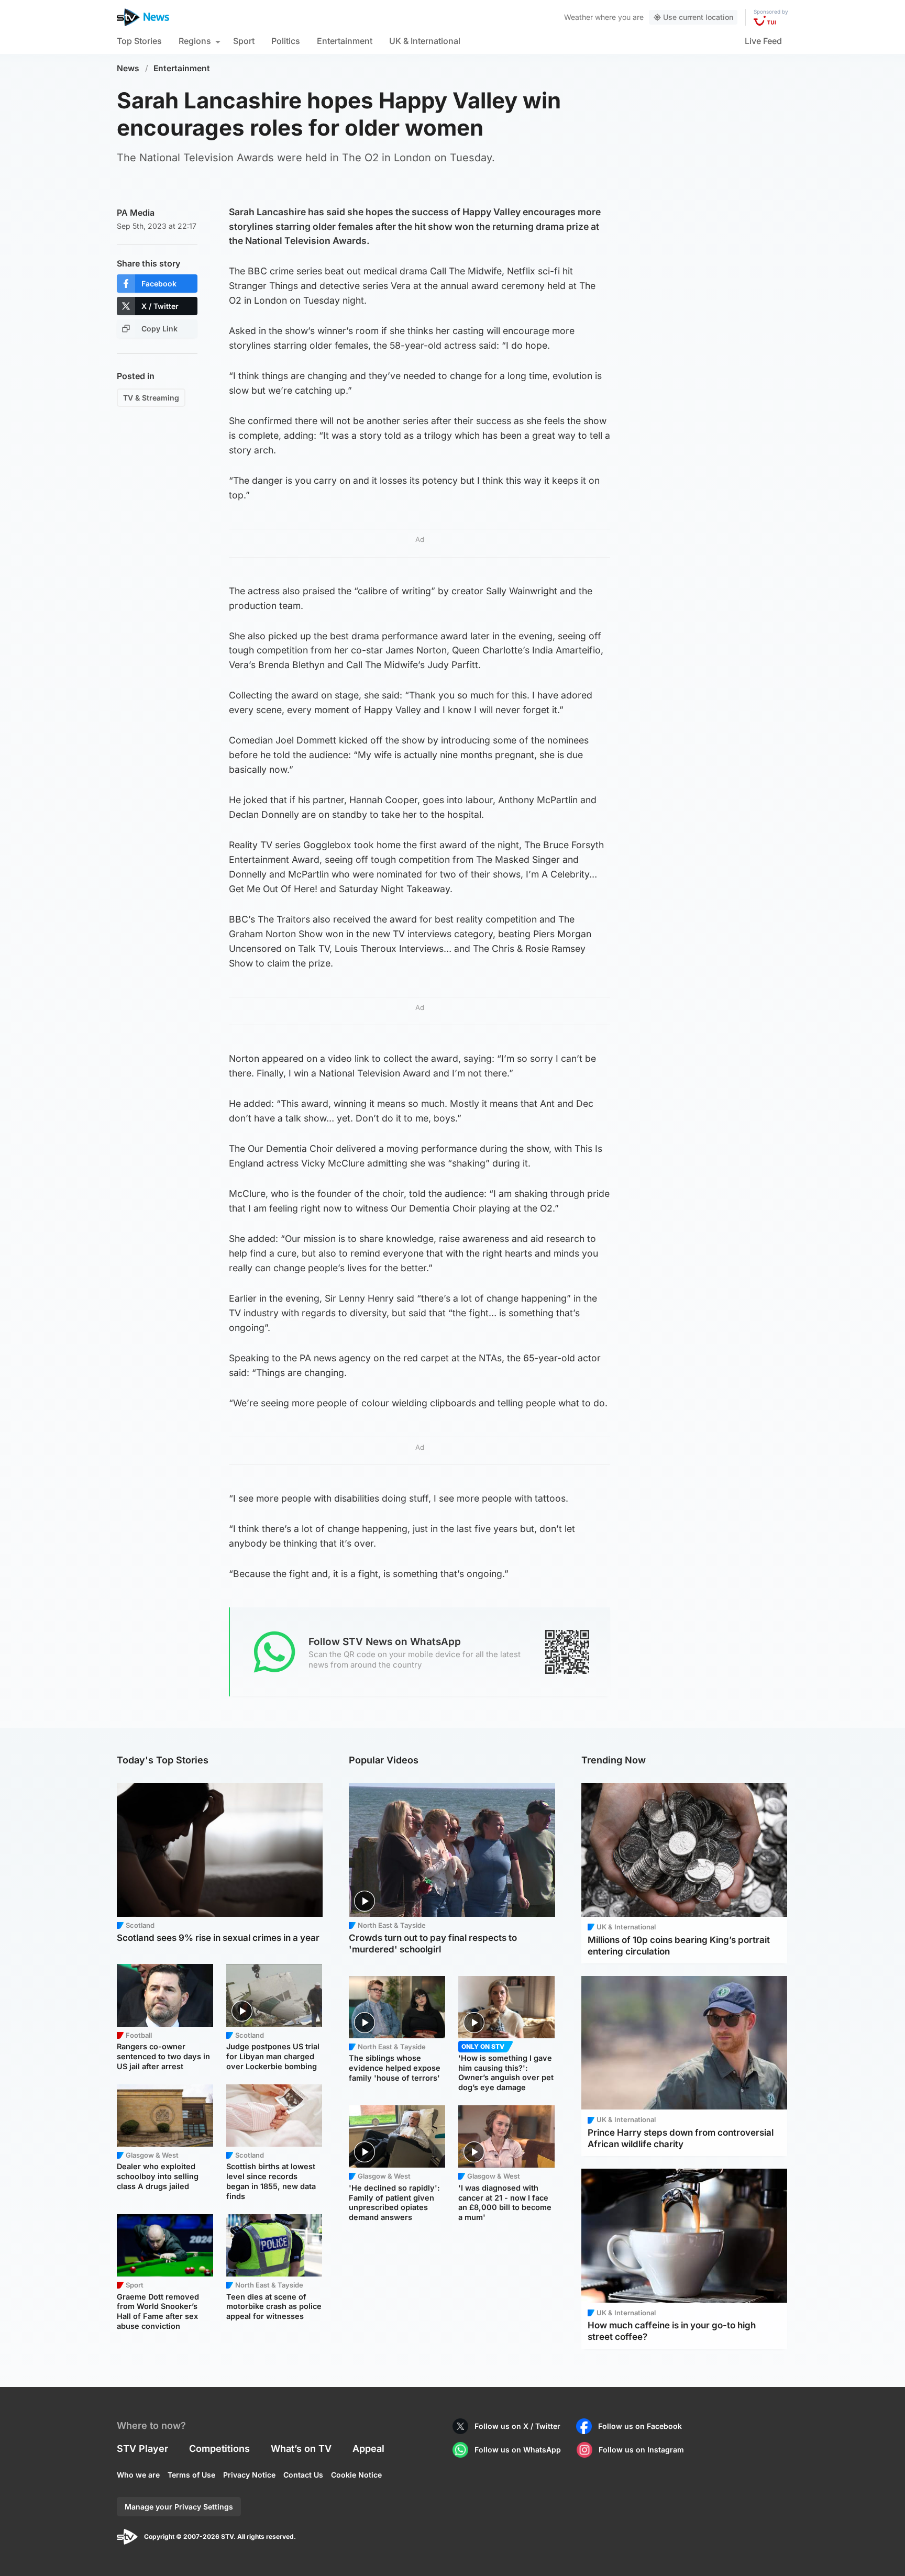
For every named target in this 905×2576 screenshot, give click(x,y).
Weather (578, 17)
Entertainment (345, 41)
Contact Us (303, 2475)
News (128, 68)
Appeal (368, 2449)
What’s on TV (301, 2449)
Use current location (698, 17)
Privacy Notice (249, 2475)
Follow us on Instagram (641, 2450)
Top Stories (139, 41)
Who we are (138, 2475)
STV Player (142, 2449)
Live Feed (763, 41)
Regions (195, 41)
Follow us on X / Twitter (517, 2426)
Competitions (219, 2449)
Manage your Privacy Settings (179, 2507)
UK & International (425, 41)
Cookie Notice (356, 2475)
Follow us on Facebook (640, 2426)
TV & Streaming (151, 398)
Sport (244, 41)
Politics (286, 41)
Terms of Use (191, 2475)
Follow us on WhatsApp (518, 2450)
